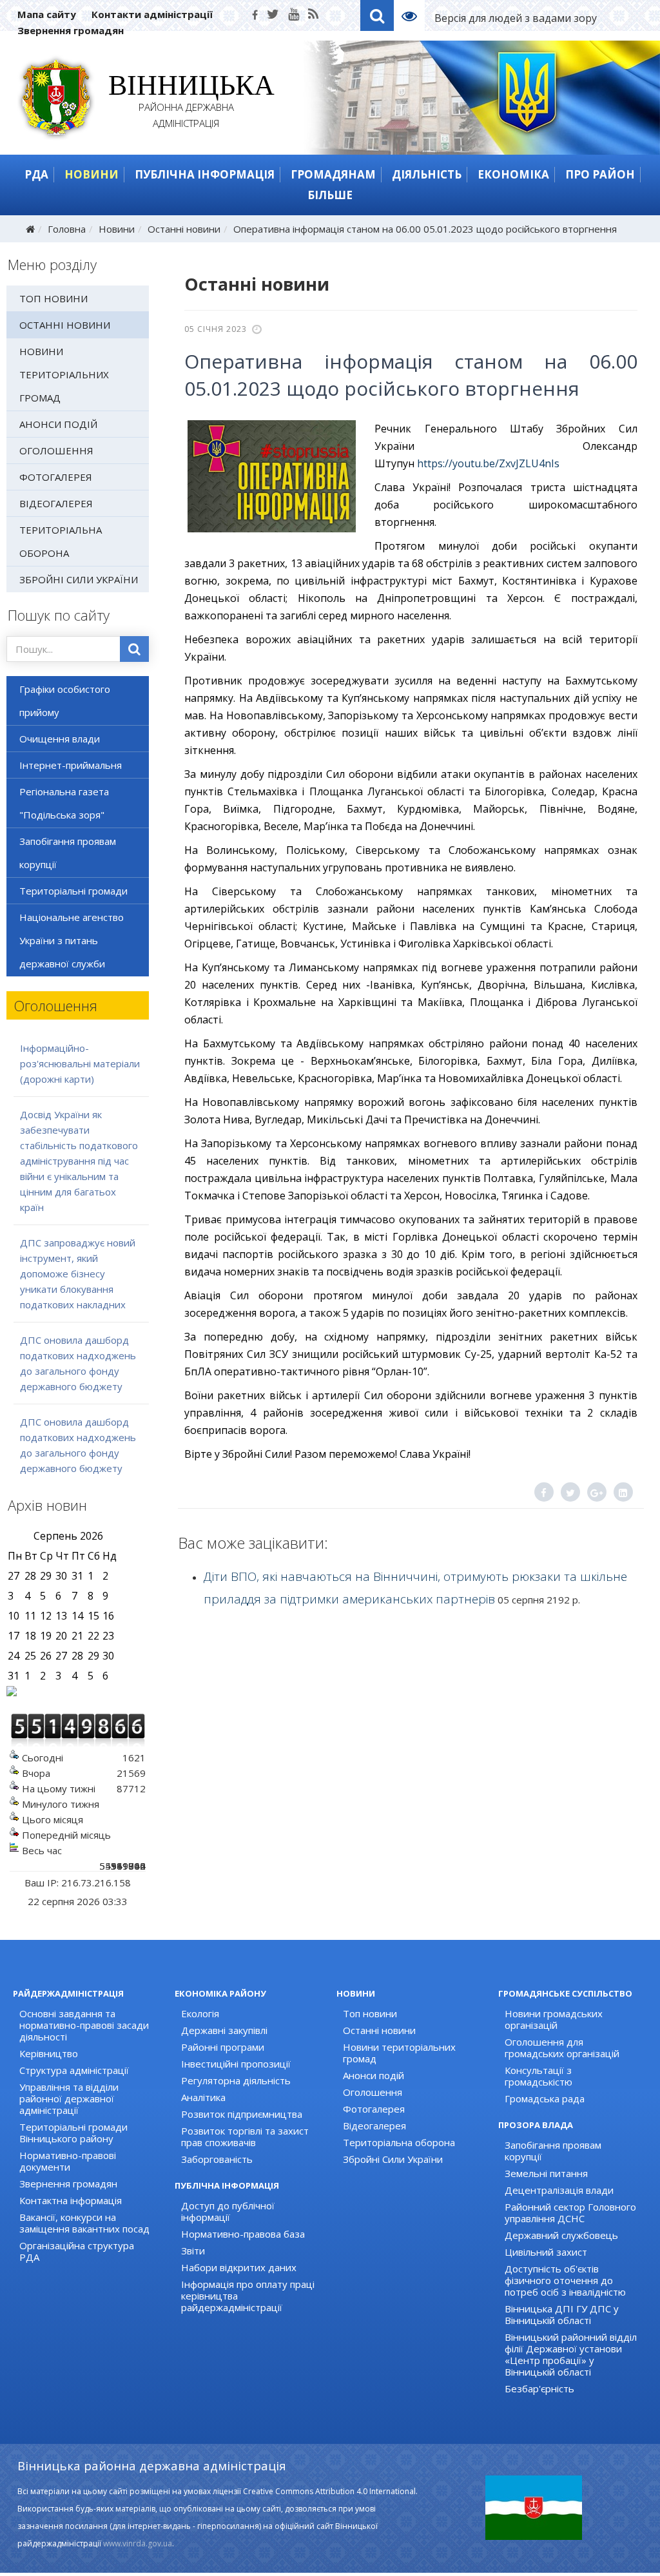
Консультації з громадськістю (539, 2076)
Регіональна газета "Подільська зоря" (64, 803)
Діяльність (427, 174)
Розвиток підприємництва (242, 2114)
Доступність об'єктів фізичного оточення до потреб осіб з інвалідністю (565, 2280)
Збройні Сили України (79, 579)
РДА (36, 174)
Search (377, 15)
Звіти (193, 2251)
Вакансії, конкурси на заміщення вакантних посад (84, 2223)
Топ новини (53, 298)
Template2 (414, 15)
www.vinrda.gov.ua (138, 2543)
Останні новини (184, 229)
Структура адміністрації (74, 2070)
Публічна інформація (205, 174)
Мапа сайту (47, 14)
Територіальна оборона (61, 541)
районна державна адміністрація (187, 103)
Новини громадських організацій (554, 2019)
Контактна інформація (71, 2200)
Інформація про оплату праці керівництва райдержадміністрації (248, 2296)
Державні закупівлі (224, 2030)
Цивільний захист (546, 2252)
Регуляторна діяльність (236, 2080)
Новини (92, 174)
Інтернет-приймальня (71, 765)
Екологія (200, 2013)
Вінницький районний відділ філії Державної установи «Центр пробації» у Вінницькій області (571, 2354)
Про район (600, 174)
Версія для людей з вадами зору (516, 18)
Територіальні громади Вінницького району (73, 2133)
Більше (330, 195)
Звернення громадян (71, 30)
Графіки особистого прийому (65, 701)
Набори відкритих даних (239, 2267)
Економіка (513, 174)
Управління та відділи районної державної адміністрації (69, 2098)
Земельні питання (546, 2173)
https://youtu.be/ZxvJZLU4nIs (488, 463)
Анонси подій (58, 424)
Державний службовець (561, 2235)
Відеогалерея (56, 503)
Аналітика (203, 2097)
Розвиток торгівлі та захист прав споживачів (245, 2136)
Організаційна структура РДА (77, 2251)
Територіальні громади (73, 891)
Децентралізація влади (559, 2190)
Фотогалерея (56, 477)
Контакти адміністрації (152, 14)
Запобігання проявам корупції (68, 853)
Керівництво (49, 2053)
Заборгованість (217, 2159)
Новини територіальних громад (64, 374)
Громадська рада (545, 2098)
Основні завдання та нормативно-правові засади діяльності (84, 2025)
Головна (67, 229)
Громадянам (333, 174)
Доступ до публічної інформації (228, 2211)
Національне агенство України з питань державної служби (72, 940)
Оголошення (56, 450)
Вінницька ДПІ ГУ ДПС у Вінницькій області (562, 2314)
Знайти (134, 649)
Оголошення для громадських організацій (562, 2048)
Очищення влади (60, 739)
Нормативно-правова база (243, 2234)
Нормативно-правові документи (68, 2161)
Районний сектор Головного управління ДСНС (570, 2213)
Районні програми (223, 2047)
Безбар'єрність (539, 2388)
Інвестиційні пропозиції (236, 2064)
